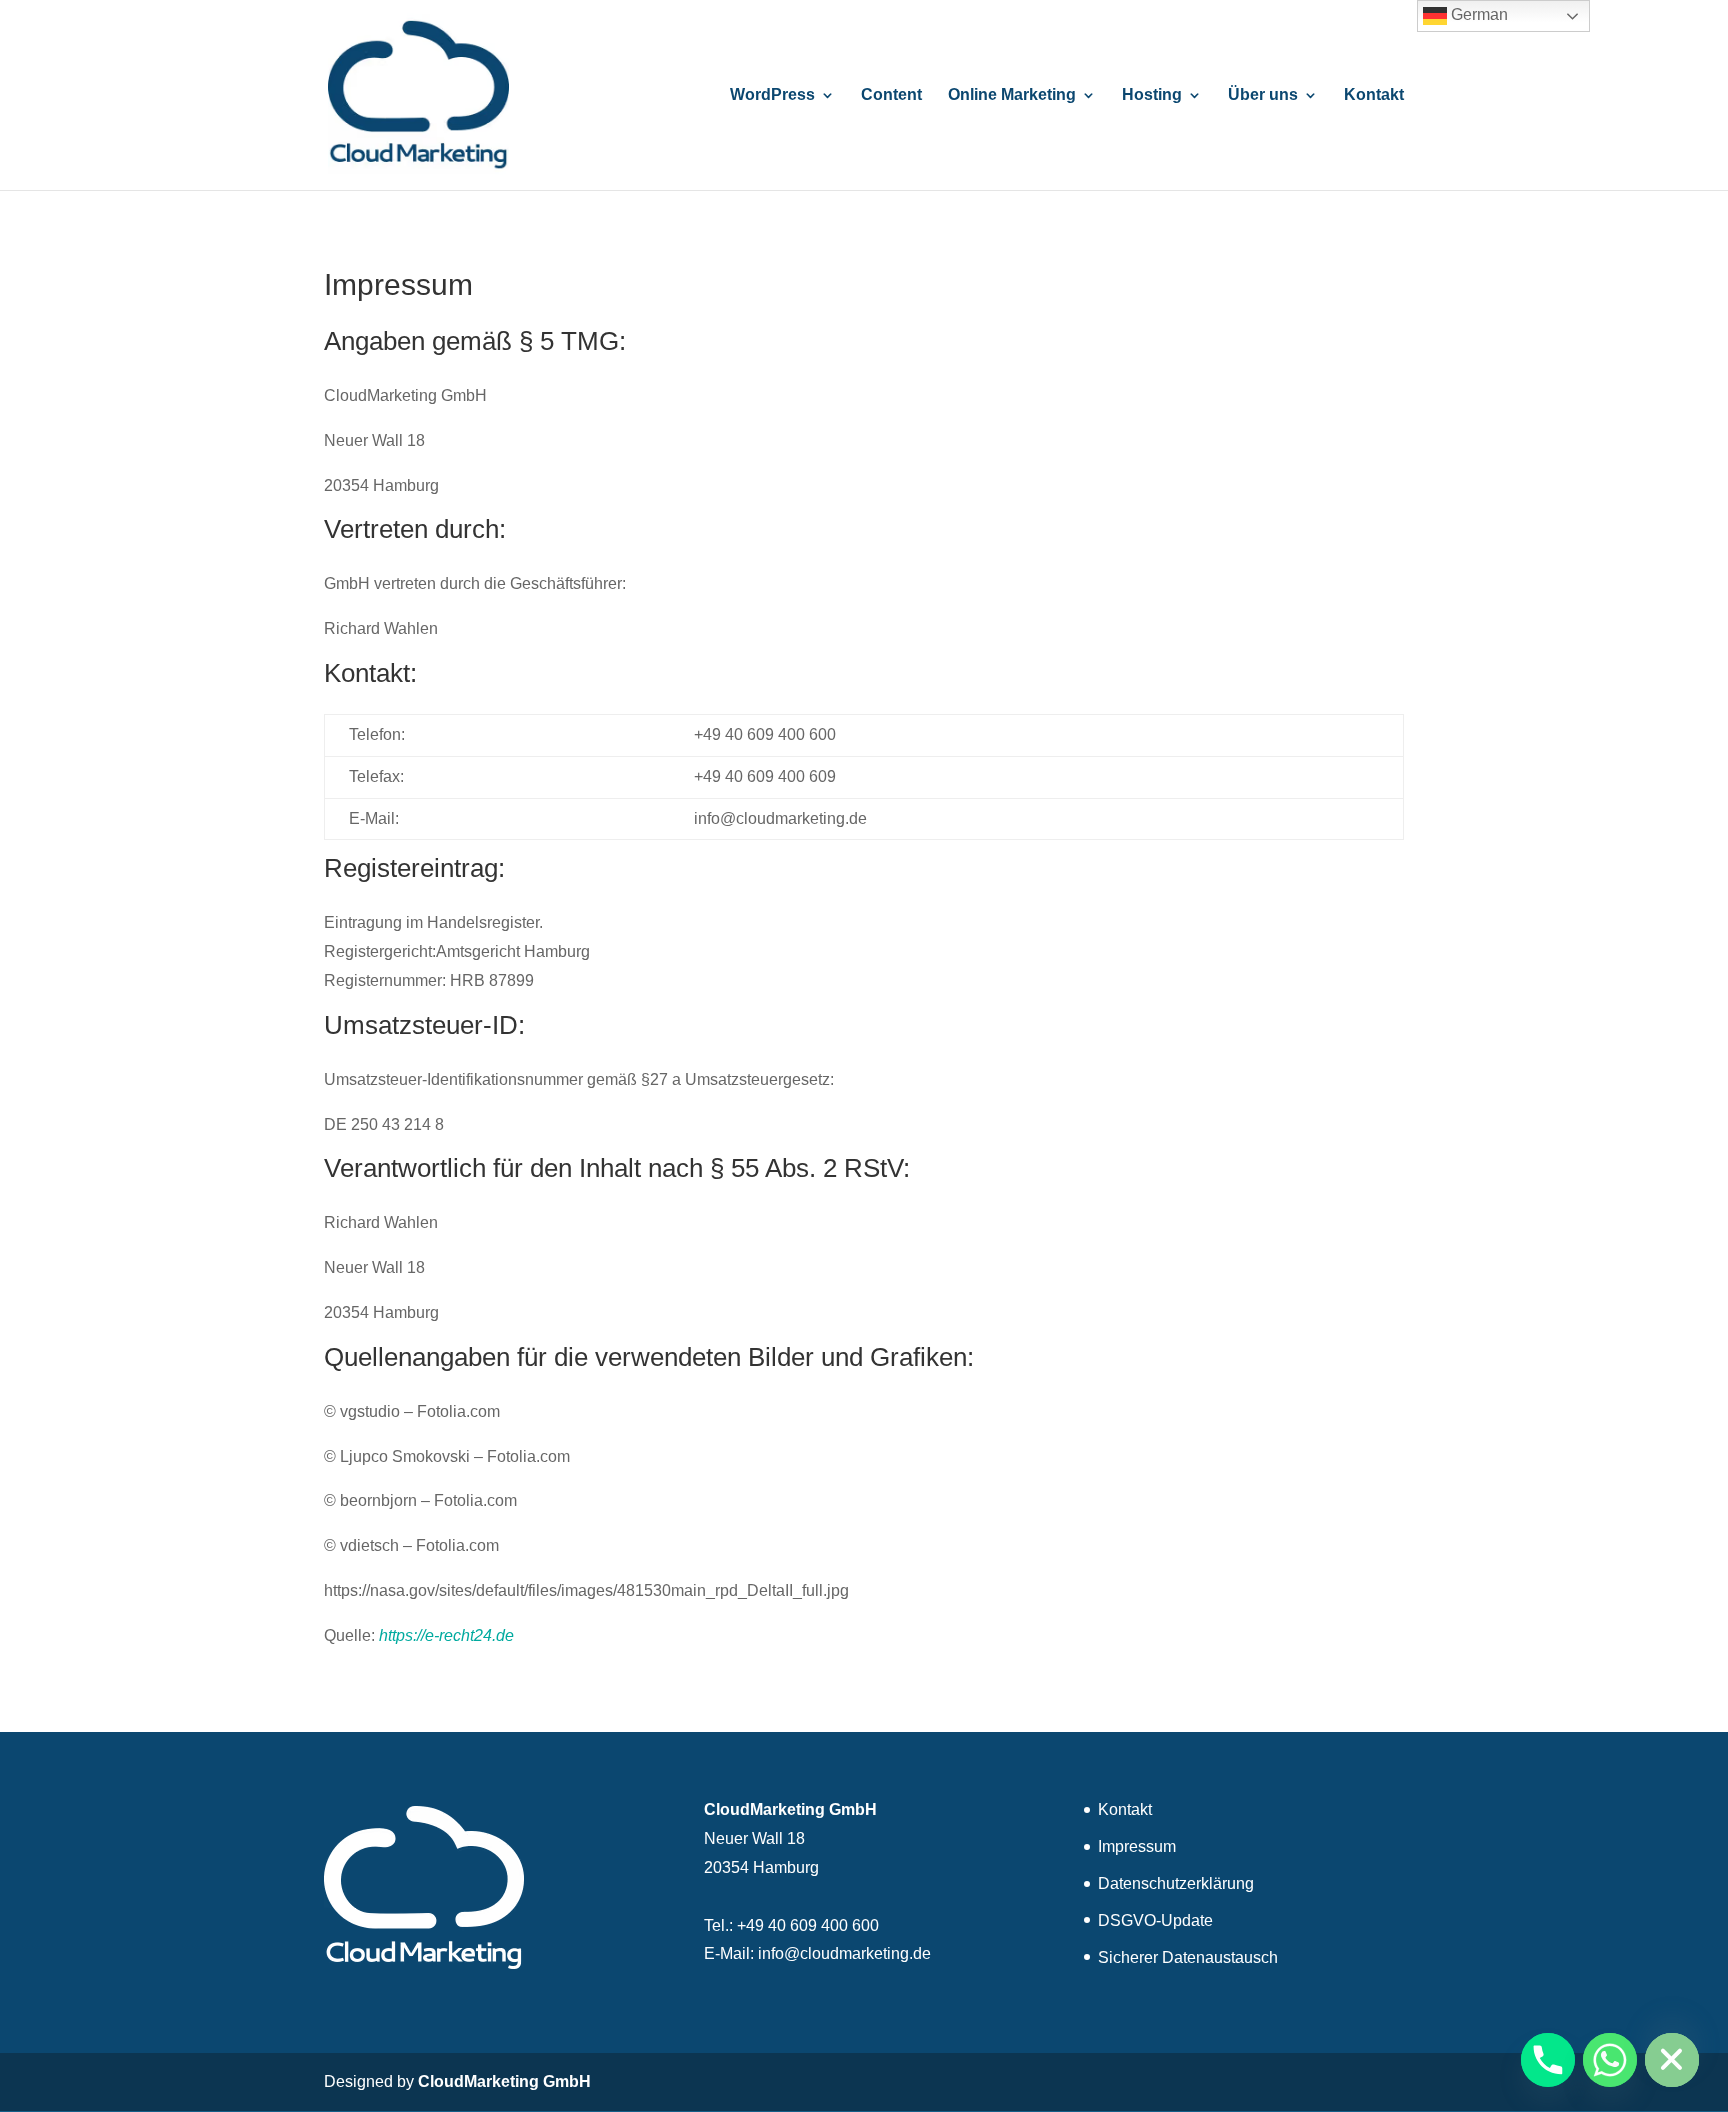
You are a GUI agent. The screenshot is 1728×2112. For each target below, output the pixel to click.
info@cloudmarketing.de (844, 1953)
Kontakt (1374, 95)
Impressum (1137, 1846)
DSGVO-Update (1155, 1920)
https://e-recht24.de (446, 1635)
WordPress (772, 95)
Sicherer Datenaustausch (1188, 1957)
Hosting (1152, 95)
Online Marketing (1012, 95)
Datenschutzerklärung (1176, 1883)
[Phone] (1548, 2060)
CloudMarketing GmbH (504, 2081)
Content (891, 95)
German (1477, 14)
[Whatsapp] (1610, 2060)
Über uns (1263, 95)
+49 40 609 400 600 (808, 1925)
